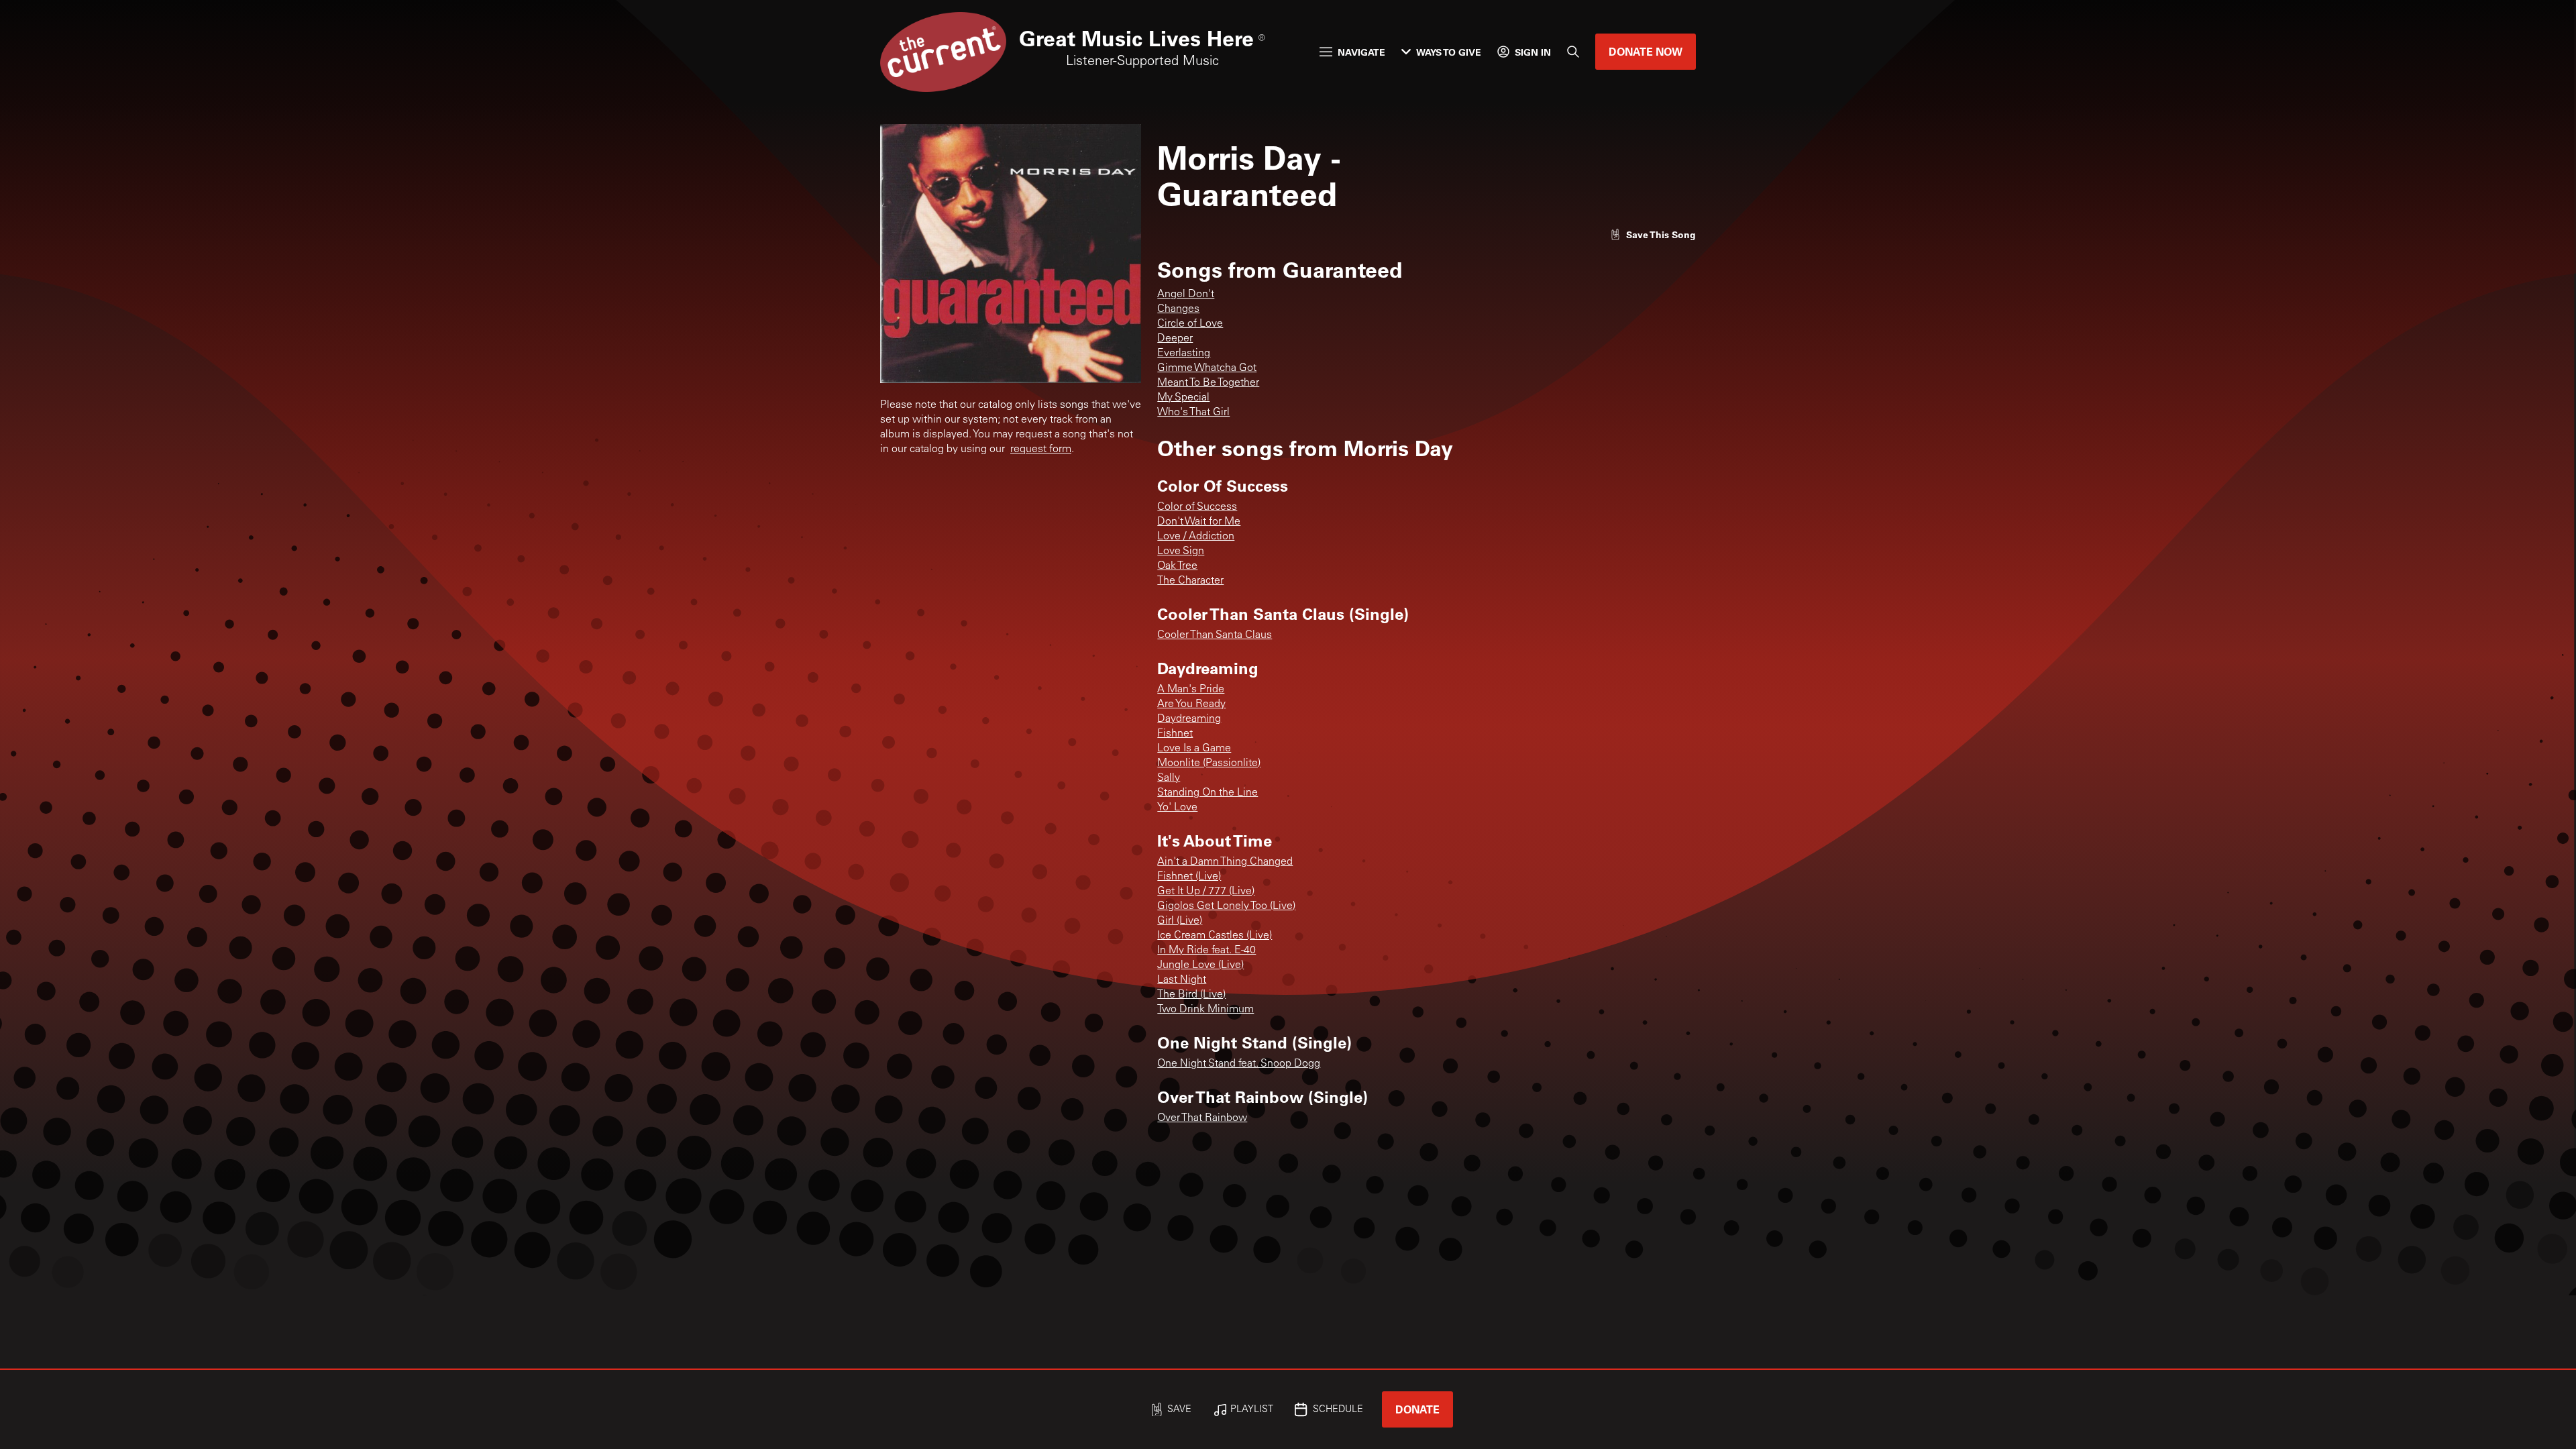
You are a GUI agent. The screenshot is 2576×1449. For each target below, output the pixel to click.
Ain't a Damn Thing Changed (1225, 862)
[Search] (1573, 52)
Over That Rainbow (1202, 1118)
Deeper (1175, 339)
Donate (1417, 1409)
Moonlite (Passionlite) (1209, 763)
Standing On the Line (1207, 793)
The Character (1190, 581)
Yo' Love (1177, 808)
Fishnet (1175, 734)
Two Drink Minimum (1205, 1010)
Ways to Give (1449, 52)
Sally (1169, 778)
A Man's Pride (1191, 690)
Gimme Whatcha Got (1207, 368)
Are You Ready (1191, 704)
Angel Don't (1186, 294)
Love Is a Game (1194, 749)
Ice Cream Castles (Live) (1215, 936)
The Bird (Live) (1191, 995)
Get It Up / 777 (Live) (1206, 892)
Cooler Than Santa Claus (1215, 635)
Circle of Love (1190, 324)
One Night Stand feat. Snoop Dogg (1239, 1064)
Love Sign (1181, 551)
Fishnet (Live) (1189, 877)
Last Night (1182, 980)
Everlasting (1184, 354)
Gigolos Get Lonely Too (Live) (1226, 906)
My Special (1183, 398)
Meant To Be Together (1208, 383)
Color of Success (1197, 507)
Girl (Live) (1180, 921)
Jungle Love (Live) (1200, 965)
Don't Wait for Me (1199, 522)
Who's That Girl (1193, 413)
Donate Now (1646, 51)
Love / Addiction (1196, 537)
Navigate (1361, 52)
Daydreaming (1189, 719)
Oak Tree (1177, 566)
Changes (1178, 309)
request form (1041, 449)
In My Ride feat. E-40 (1206, 951)
